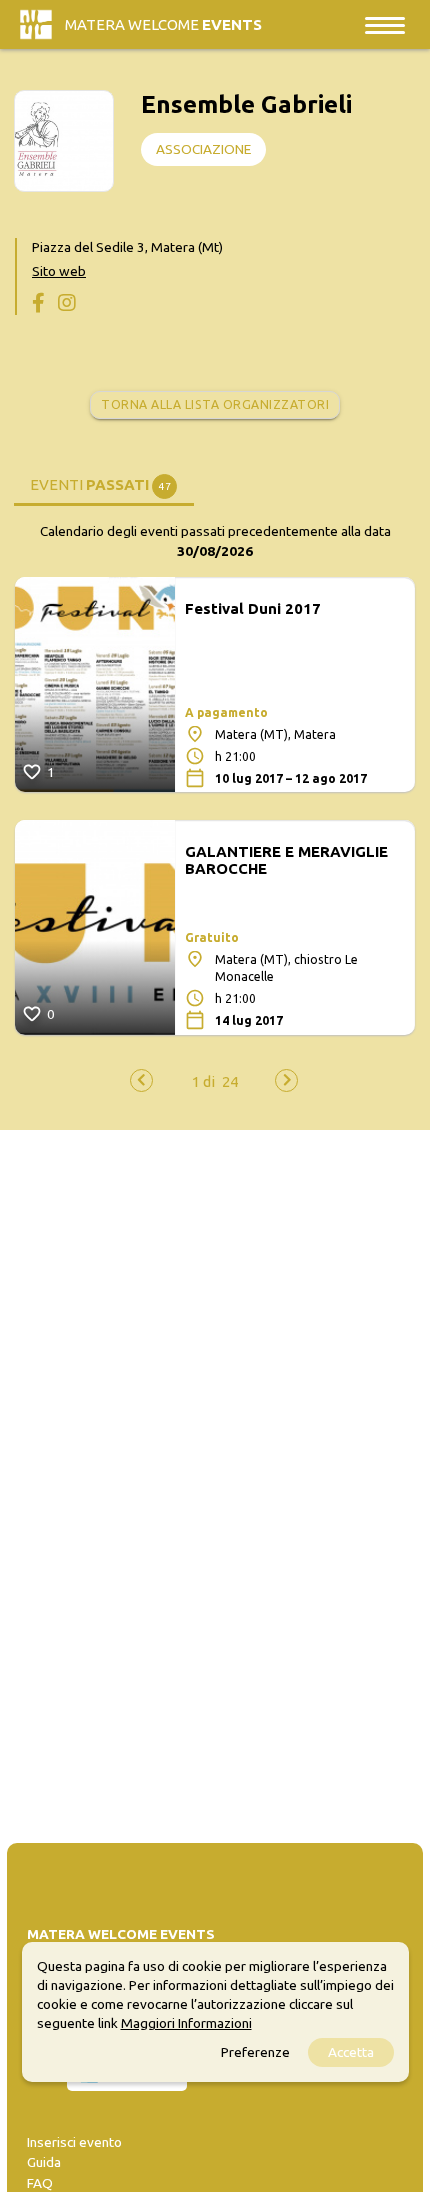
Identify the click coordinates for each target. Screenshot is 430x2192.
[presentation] (141, 1080)
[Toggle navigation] (385, 24)
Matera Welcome (163, 24)
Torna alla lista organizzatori (215, 404)
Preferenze (255, 2052)
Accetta (351, 2052)
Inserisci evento (74, 2142)
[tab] (104, 483)
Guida (44, 2162)
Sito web (59, 271)
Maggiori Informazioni (186, 2023)
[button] (203, 1081)
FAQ (40, 2183)
